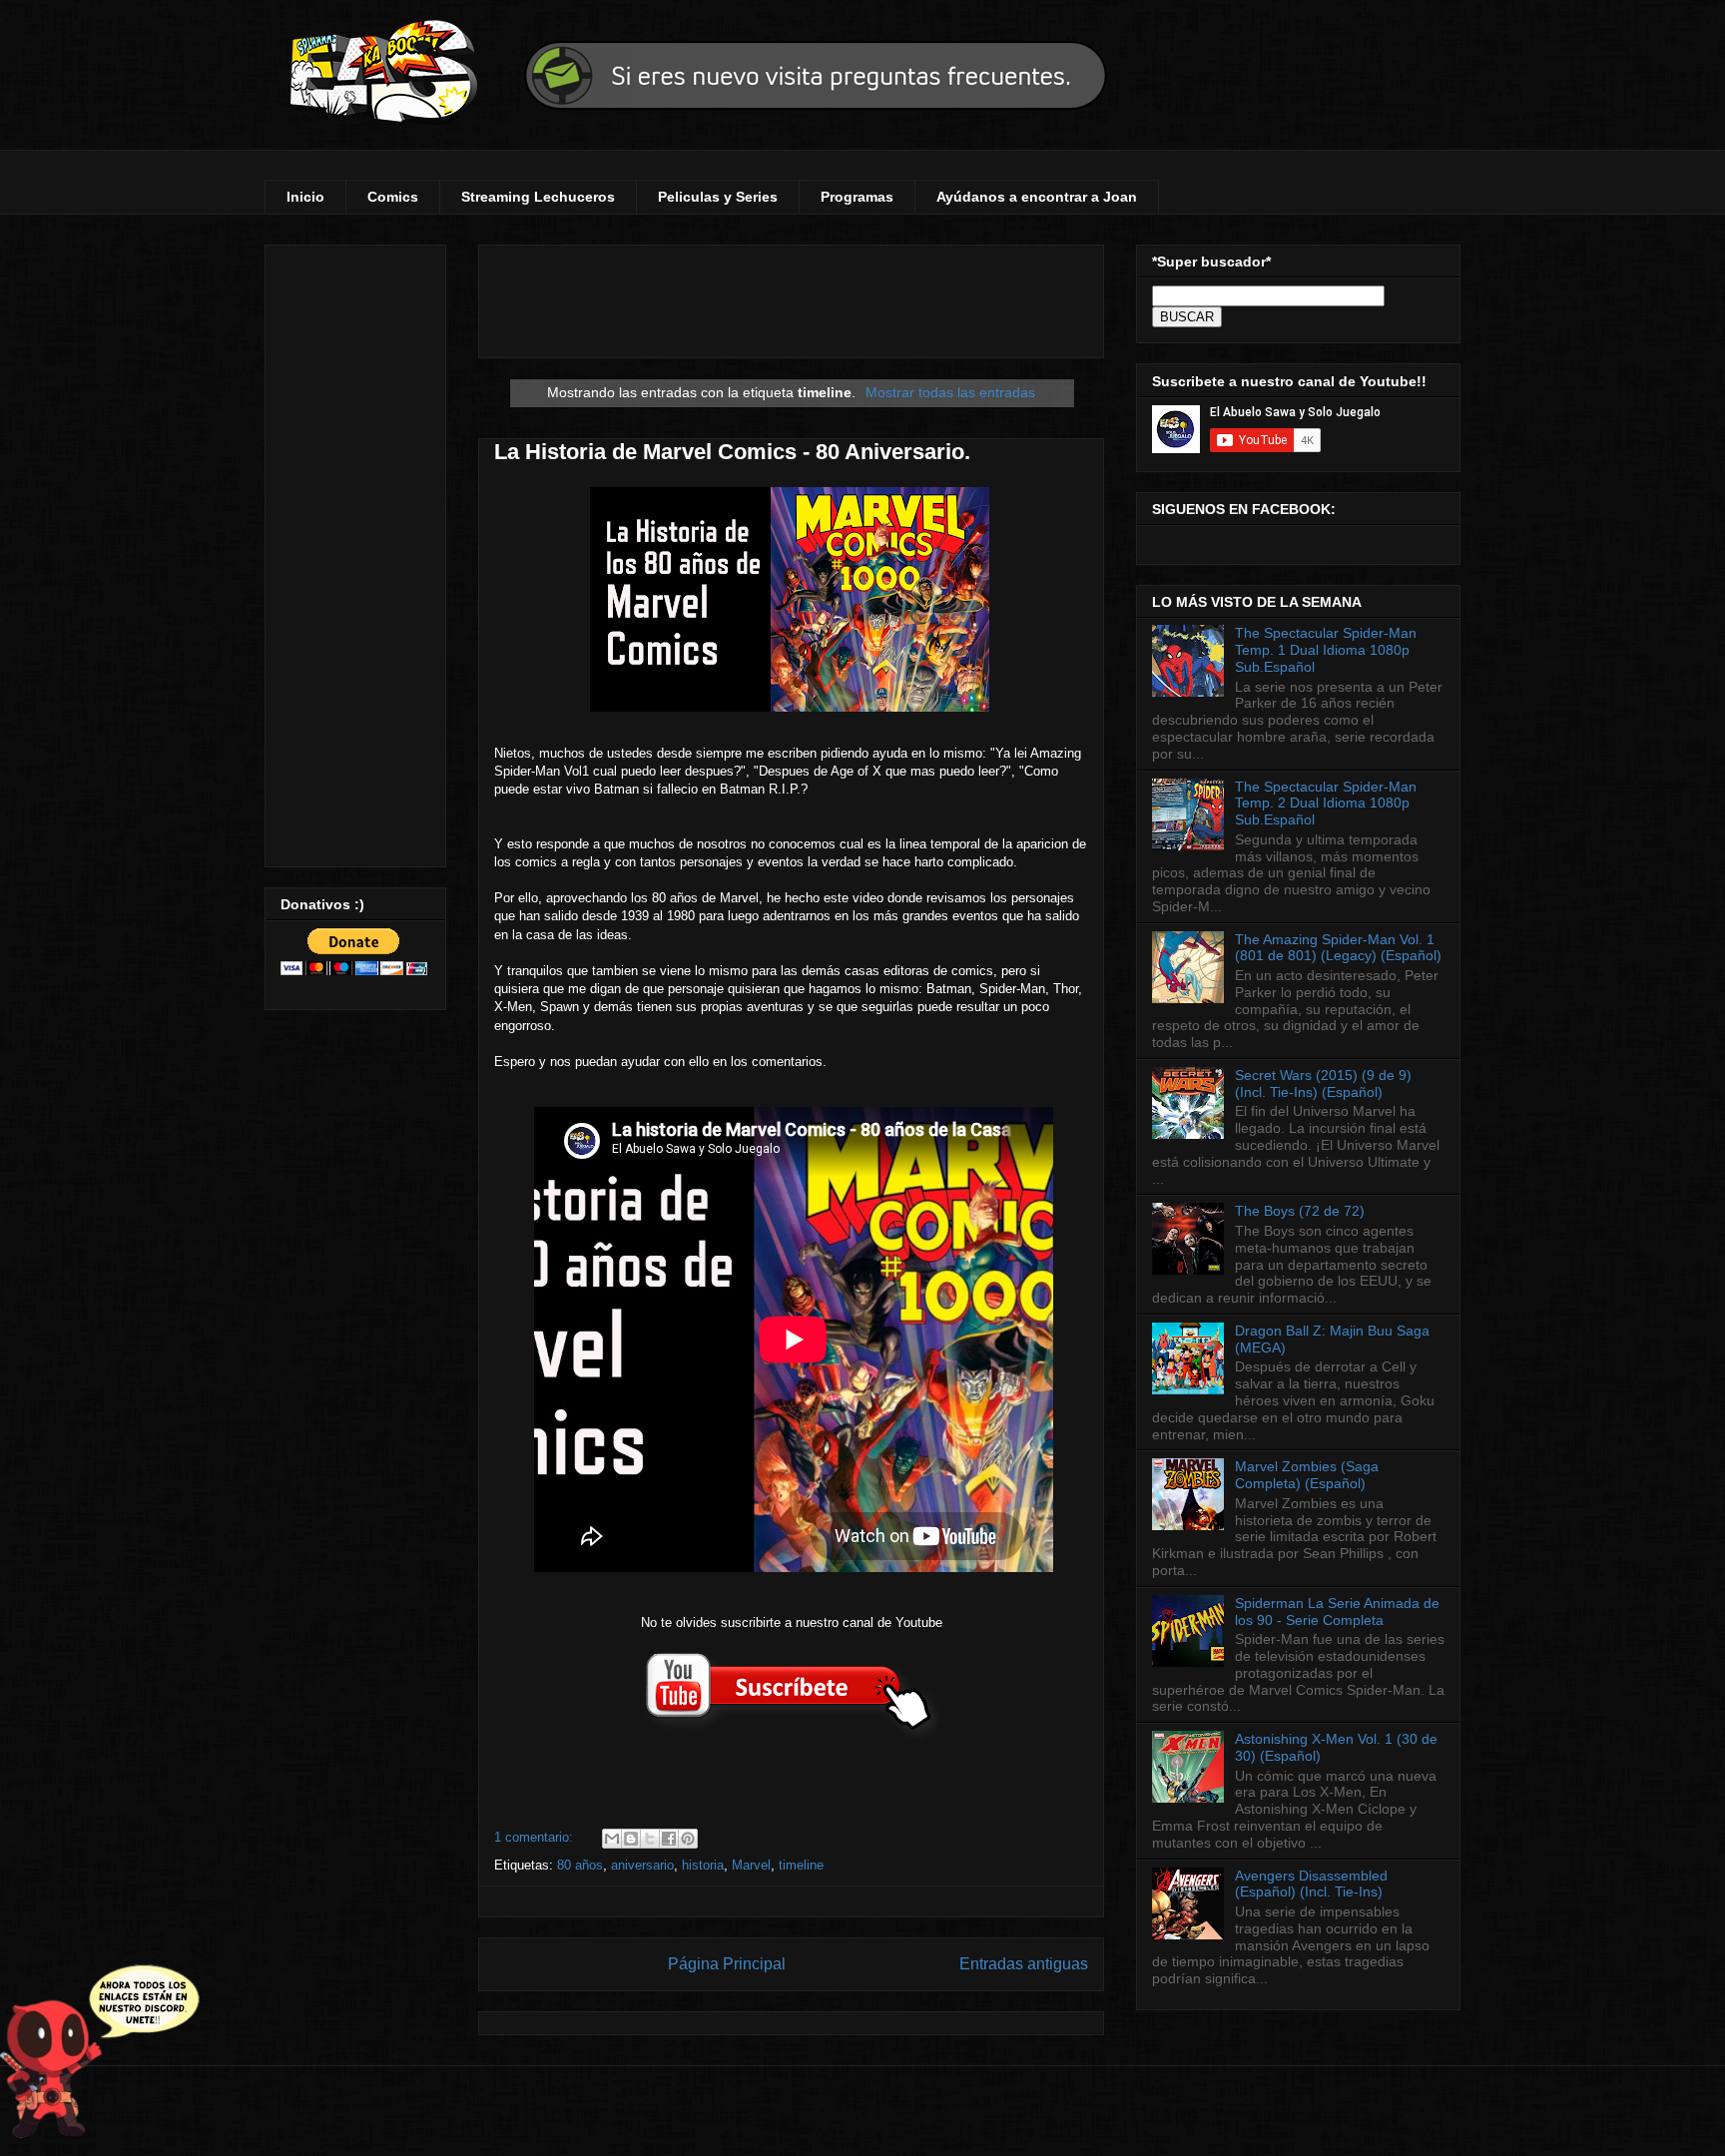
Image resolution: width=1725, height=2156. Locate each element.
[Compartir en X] (650, 1839)
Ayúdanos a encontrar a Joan (1037, 197)
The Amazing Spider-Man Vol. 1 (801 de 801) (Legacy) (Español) (1338, 948)
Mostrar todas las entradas (950, 392)
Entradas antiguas (1024, 1964)
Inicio (305, 197)
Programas (857, 197)
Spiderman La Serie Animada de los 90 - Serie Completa (1337, 1612)
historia (703, 1865)
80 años (580, 1865)
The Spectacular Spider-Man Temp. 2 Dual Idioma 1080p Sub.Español (1326, 804)
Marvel (751, 1865)
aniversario (642, 1865)
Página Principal (727, 1964)
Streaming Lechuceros (538, 197)
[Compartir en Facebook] (669, 1839)
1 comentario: (536, 1837)
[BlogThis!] (631, 1839)
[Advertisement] (355, 552)
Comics (393, 197)
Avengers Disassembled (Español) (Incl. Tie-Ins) (1311, 1884)
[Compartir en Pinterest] (688, 1839)
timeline (801, 1865)
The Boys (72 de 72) (1300, 1211)
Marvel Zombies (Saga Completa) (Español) (1307, 1475)
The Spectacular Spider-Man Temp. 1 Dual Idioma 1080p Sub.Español (1326, 650)
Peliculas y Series (718, 197)
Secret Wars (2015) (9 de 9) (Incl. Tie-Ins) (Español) (1323, 1083)
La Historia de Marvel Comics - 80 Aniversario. (732, 452)
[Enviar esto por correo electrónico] (612, 1839)
